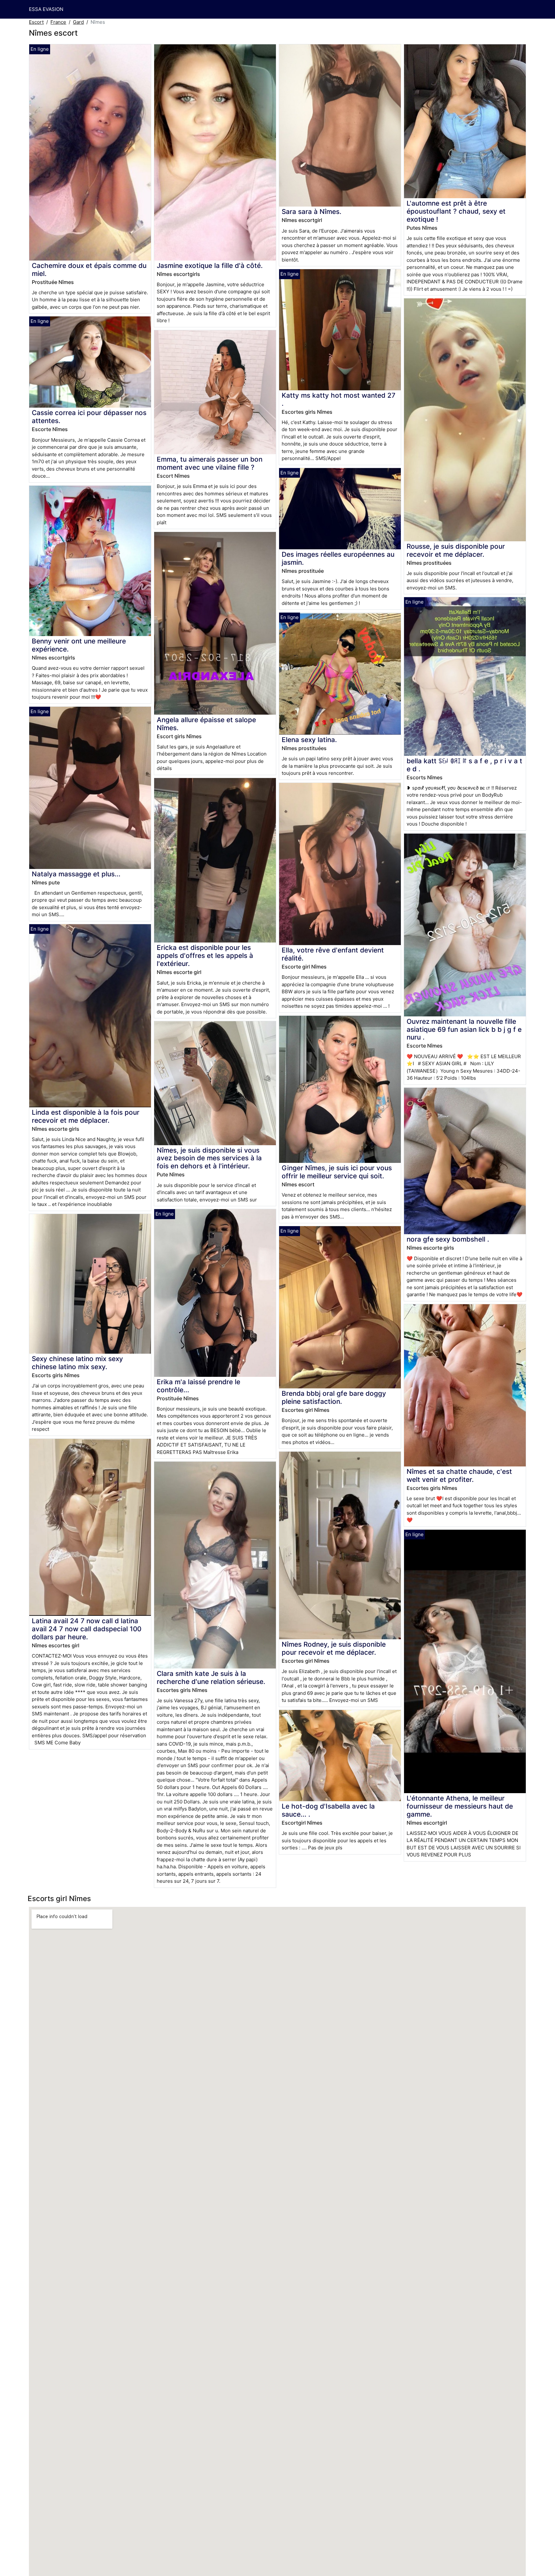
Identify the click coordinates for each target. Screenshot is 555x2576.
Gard (78, 22)
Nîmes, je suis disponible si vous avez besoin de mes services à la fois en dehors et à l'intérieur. (209, 1158)
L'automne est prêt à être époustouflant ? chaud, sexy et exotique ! (456, 211)
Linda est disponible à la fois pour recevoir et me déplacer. (86, 1116)
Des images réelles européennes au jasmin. (338, 558)
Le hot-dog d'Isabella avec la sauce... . (328, 1810)
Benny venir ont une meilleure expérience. (79, 645)
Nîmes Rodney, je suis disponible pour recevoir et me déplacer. (334, 1648)
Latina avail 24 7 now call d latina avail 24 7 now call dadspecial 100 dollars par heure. (87, 1629)
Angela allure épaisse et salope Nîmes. (206, 724)
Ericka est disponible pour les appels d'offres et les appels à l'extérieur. (205, 956)
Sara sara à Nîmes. (312, 212)
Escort (36, 22)
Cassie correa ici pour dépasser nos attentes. (89, 417)
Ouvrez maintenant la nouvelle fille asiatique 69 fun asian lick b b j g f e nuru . (464, 1029)
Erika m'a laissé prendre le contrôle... (198, 1386)
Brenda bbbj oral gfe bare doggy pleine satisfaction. (334, 1397)
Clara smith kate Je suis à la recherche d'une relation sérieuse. (211, 1677)
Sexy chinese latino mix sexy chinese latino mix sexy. (77, 1363)
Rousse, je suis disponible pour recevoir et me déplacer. (456, 550)
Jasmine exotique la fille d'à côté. (210, 266)
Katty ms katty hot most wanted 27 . (339, 399)
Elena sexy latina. (309, 740)
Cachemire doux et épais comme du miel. (89, 270)
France (58, 22)
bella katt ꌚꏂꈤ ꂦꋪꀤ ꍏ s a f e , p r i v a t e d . (464, 765)
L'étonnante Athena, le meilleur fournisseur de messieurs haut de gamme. (460, 1806)
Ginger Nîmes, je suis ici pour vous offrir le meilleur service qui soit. (337, 1172)
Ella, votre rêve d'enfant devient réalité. (333, 954)
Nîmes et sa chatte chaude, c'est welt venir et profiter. (459, 1475)
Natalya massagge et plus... (76, 874)
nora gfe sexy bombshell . (448, 1239)
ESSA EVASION (46, 9)
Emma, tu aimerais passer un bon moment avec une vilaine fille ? (210, 463)
